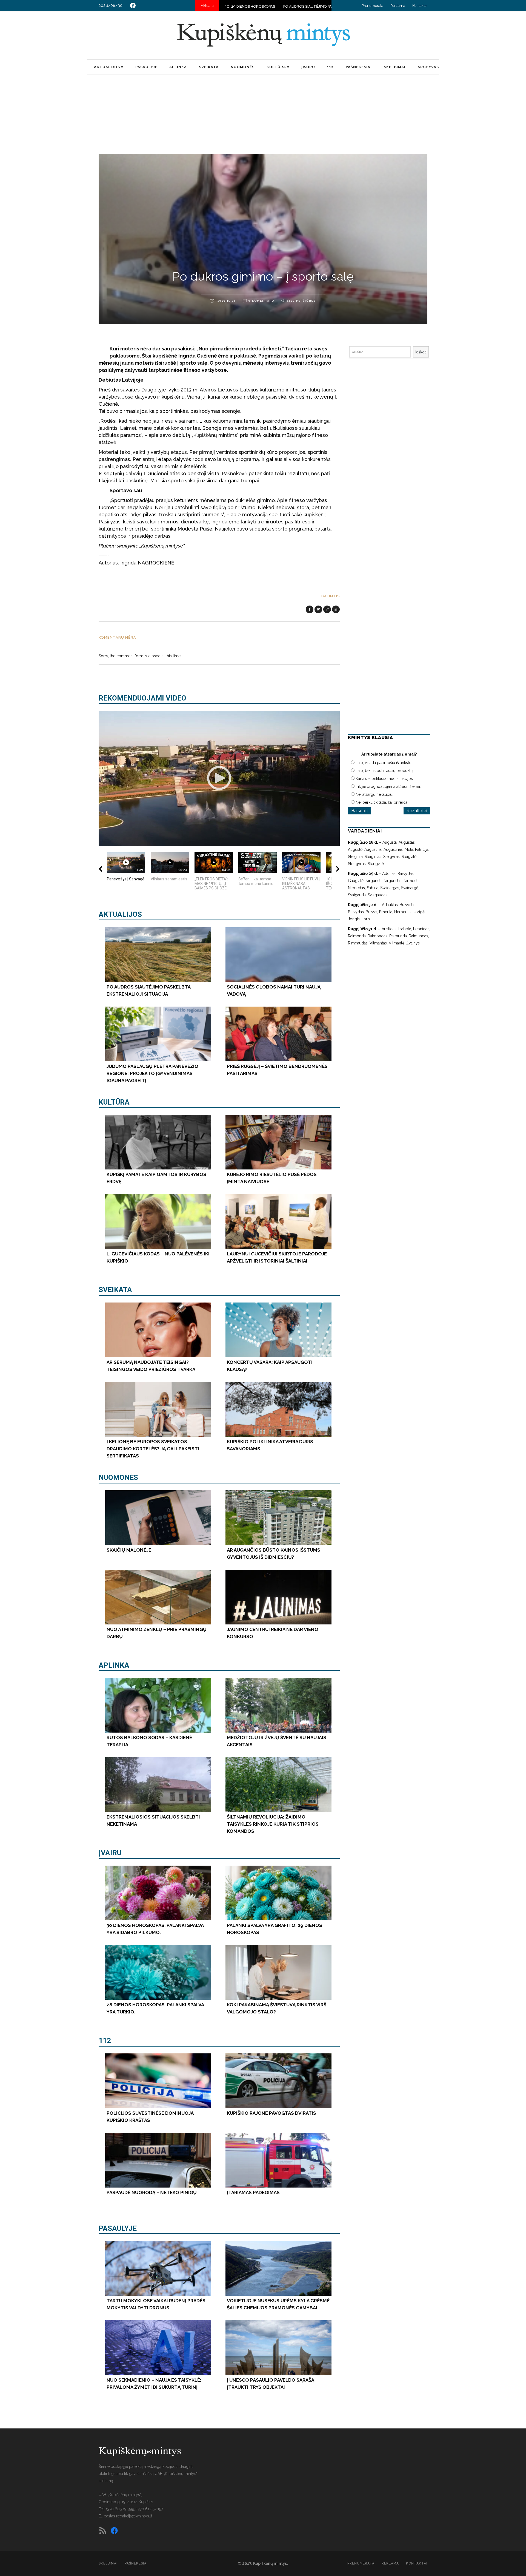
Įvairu (110, 1853)
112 (105, 2041)
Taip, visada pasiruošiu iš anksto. (384, 763)
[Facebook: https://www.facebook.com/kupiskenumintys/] (133, 5)
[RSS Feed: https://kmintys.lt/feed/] (103, 2531)
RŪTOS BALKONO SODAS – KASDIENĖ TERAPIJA (285, 6)
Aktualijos (120, 914)
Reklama (398, 6)
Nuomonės (118, 1477)
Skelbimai (108, 2563)
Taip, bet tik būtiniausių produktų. (385, 771)
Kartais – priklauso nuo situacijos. (385, 779)
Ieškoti (421, 352)
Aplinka (114, 1665)
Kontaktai (420, 6)
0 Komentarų (261, 301)
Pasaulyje (118, 2228)
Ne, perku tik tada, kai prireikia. (382, 802)
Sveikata (115, 1290)
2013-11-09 (226, 301)
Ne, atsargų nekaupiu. (374, 794)
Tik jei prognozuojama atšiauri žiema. (388, 786)
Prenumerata (372, 6)
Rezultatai (417, 811)
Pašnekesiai (136, 2563)
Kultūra (114, 1102)
